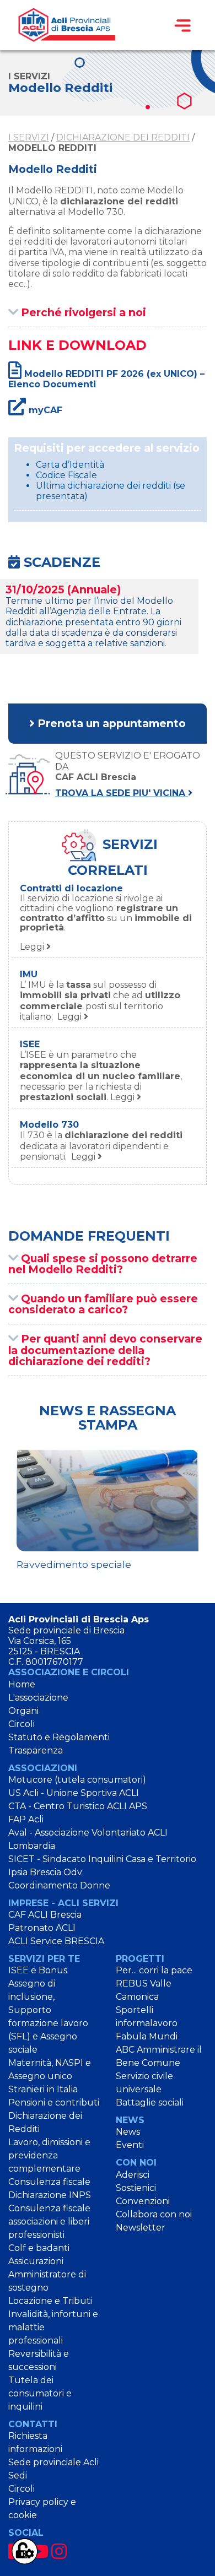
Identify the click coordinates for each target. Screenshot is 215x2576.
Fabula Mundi (147, 2036)
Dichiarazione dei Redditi (123, 137)
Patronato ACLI (42, 1928)
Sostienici (136, 2188)
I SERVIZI (29, 137)
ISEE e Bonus (38, 1970)
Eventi (130, 2145)
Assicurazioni (36, 2261)
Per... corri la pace (154, 1970)
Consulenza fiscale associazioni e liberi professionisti (49, 2221)
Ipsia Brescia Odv (45, 1872)
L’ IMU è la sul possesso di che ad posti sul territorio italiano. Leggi (100, 1001)
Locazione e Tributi (50, 2301)
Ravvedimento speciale (74, 1564)
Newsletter (141, 2228)
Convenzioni (143, 2201)
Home (22, 1684)
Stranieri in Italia (43, 2089)
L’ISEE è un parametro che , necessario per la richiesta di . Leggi (101, 1076)
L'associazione (38, 1698)
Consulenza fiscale (49, 2182)
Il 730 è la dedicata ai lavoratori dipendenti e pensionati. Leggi (101, 1146)
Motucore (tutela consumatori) (77, 1780)
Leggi (106, 922)
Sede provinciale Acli (53, 2462)
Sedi (18, 2475)
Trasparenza (36, 1750)
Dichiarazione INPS (50, 2195)
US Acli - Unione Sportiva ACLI (74, 1793)
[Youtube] (39, 2551)
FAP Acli (26, 1819)
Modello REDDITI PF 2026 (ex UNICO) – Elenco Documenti (106, 379)
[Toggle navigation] (182, 25)
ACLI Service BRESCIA (56, 1941)
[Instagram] (59, 2551)
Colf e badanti (39, 2248)
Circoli (21, 1724)
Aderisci (133, 2175)
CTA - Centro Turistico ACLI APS (78, 1806)
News (128, 2132)
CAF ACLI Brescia (45, 1915)
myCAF (44, 410)
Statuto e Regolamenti (59, 1737)
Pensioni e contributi (54, 2103)
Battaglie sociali (150, 2103)
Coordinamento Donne (59, 1885)
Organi (23, 1711)
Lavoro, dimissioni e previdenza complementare (49, 2155)
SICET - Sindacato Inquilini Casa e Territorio (102, 1859)
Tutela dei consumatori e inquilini (40, 2393)
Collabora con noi (154, 2214)
